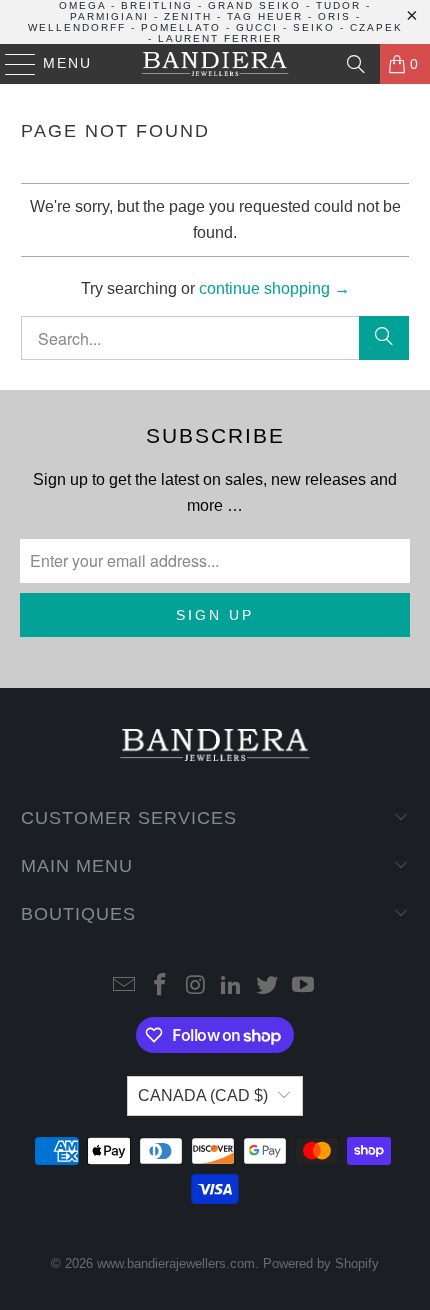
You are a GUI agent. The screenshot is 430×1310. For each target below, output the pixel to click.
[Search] (356, 64)
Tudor (338, 5)
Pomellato (181, 27)
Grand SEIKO (254, 5)
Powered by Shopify (321, 1263)
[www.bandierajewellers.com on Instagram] (196, 986)
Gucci (257, 27)
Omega (82, 5)
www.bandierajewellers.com (176, 1263)
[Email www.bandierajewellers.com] (125, 986)
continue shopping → (274, 288)
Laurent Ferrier (220, 38)
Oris (334, 16)
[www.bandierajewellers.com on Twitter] (268, 986)
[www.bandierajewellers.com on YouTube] (303, 986)
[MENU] (11, 64)
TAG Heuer (265, 16)
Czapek (376, 27)
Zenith (188, 16)
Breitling (157, 5)
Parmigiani (109, 16)
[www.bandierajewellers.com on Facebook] (161, 986)
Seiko (314, 27)
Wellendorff (77, 27)
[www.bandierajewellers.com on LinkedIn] (232, 986)
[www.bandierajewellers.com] (215, 64)
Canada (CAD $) (203, 1095)
